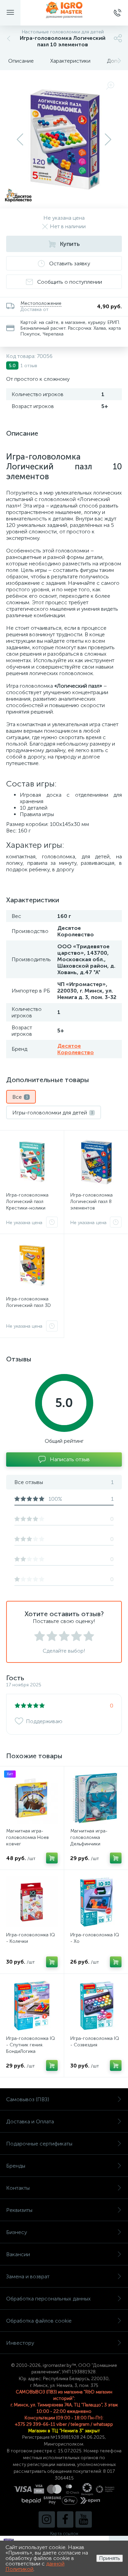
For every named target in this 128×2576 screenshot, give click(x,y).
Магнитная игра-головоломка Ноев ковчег (27, 1837)
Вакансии (18, 2254)
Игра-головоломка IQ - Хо (95, 1938)
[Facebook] (65, 2519)
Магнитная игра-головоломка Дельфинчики (89, 1837)
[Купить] (52, 1858)
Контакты (18, 2188)
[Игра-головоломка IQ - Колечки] (32, 1902)
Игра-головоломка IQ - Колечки (31, 1938)
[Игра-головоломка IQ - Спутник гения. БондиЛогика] (32, 2006)
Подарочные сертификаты (39, 2144)
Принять (110, 2558)
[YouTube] (84, 2519)
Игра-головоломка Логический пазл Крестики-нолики (27, 1201)
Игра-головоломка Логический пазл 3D (29, 1302)
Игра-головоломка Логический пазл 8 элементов (91, 1201)
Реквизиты (19, 2210)
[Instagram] (47, 2519)
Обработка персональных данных (48, 2299)
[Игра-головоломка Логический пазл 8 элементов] (96, 1162)
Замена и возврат (28, 2276)
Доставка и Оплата (30, 2121)
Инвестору (20, 2343)
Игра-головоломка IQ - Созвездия (95, 2042)
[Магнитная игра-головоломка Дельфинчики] (96, 1798)
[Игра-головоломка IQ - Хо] (96, 1902)
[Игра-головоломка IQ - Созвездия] (96, 2006)
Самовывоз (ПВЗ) (28, 2099)
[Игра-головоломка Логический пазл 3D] (32, 1266)
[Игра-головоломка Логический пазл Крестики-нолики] (32, 1162)
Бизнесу (17, 2232)
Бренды (16, 2166)
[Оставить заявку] (52, 1222)
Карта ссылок (64, 2534)
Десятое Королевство (76, 1049)
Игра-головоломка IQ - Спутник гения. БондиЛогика (31, 2045)
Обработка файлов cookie (39, 2321)
